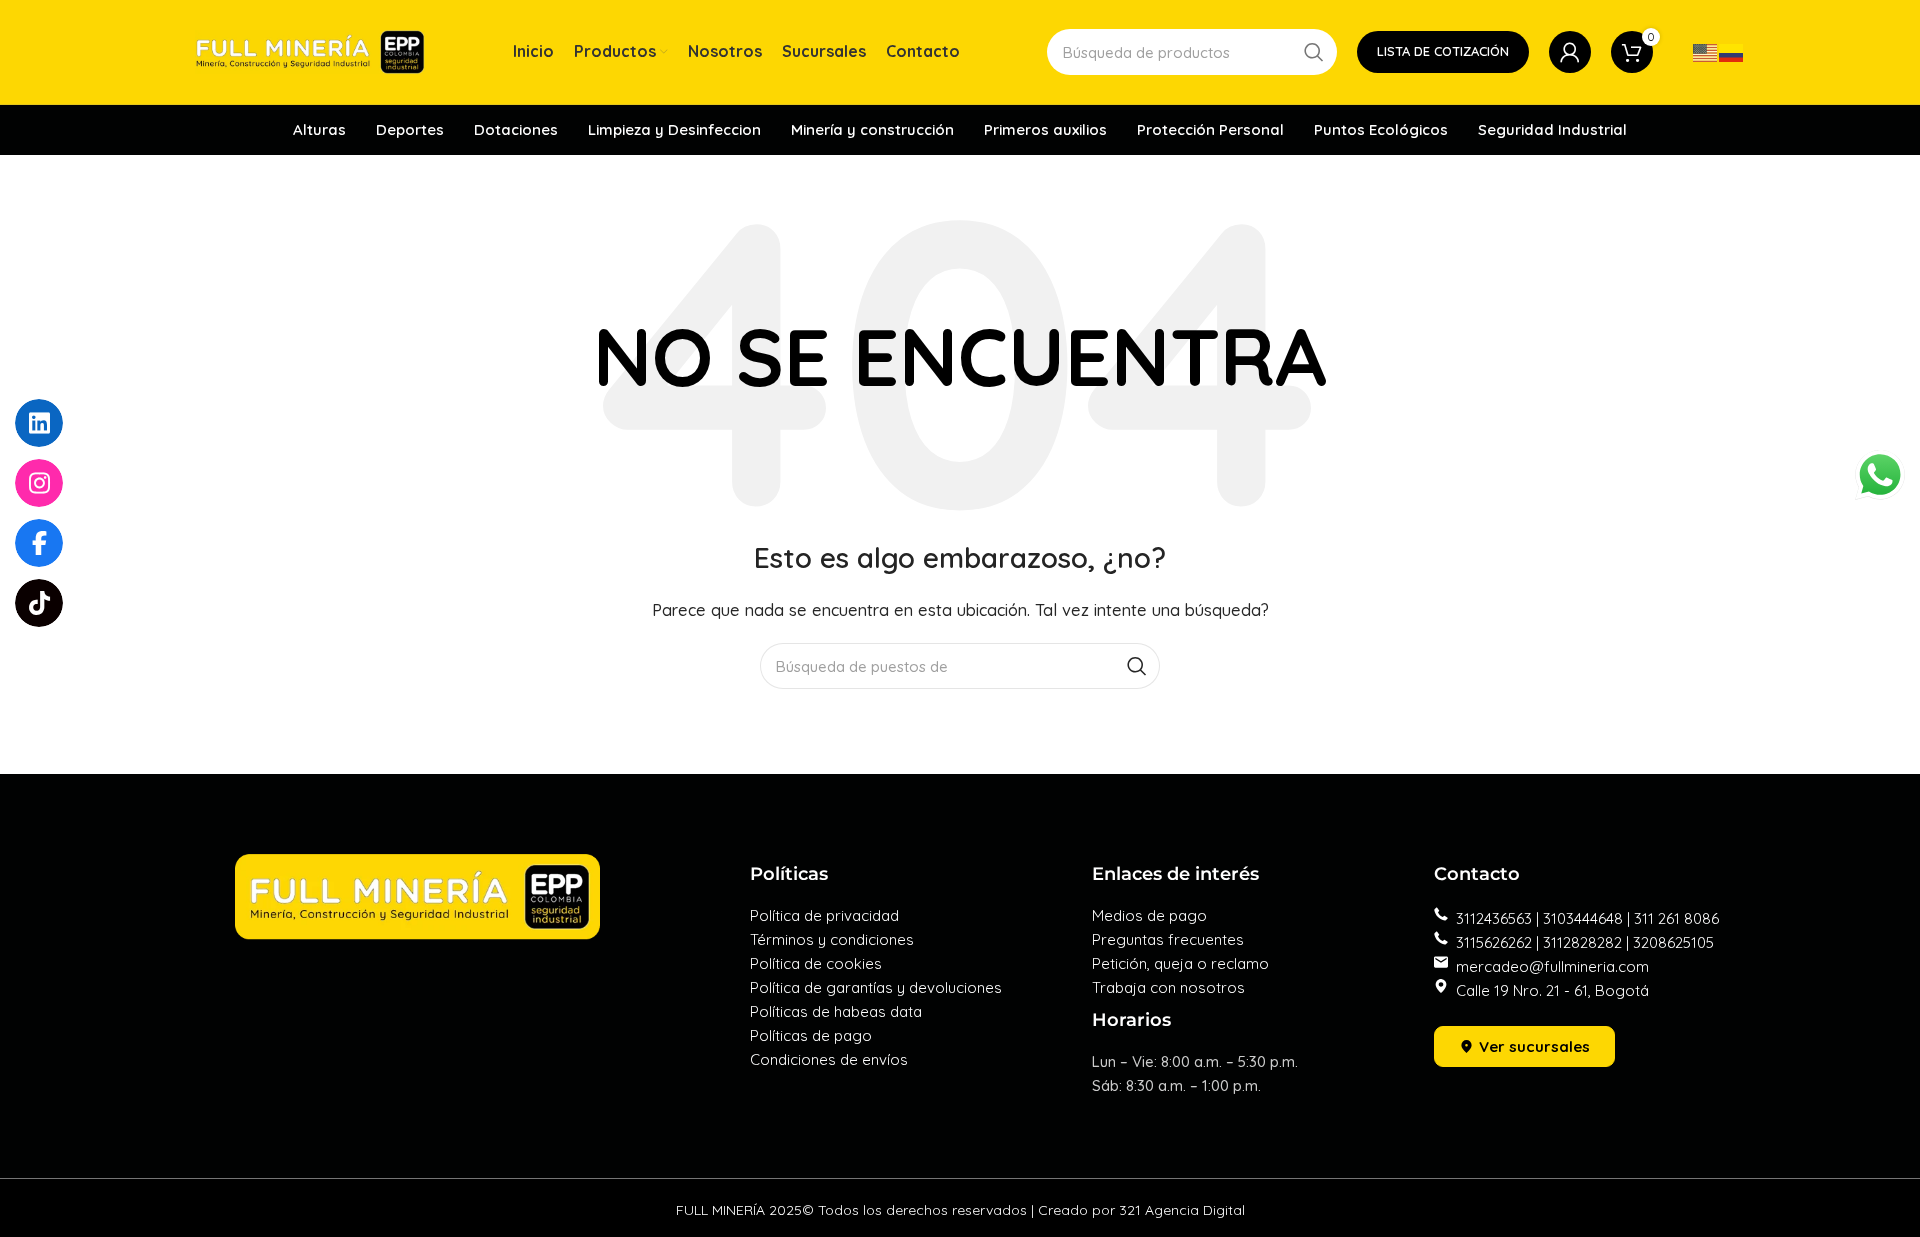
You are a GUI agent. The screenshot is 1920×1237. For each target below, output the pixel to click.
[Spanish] (1732, 51)
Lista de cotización (1443, 51)
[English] (1706, 51)
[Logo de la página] (310, 50)
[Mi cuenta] (1570, 52)
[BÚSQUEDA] (1314, 52)
